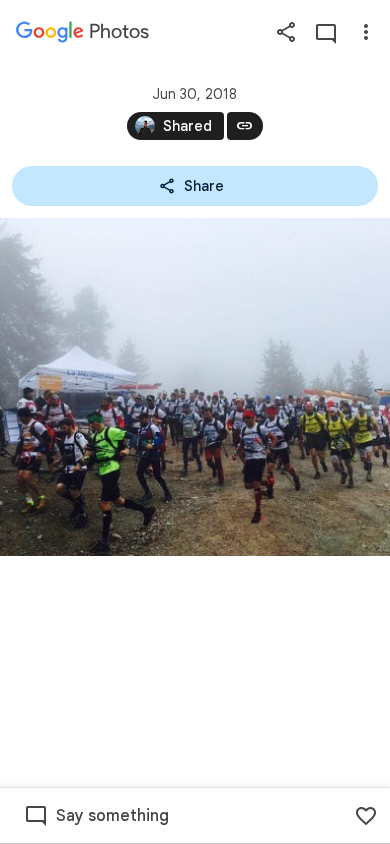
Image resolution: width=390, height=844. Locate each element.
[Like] (366, 816)
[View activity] (326, 32)
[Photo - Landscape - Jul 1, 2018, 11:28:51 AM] (195, 387)
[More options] (366, 32)
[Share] (286, 32)
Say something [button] (112, 816)
